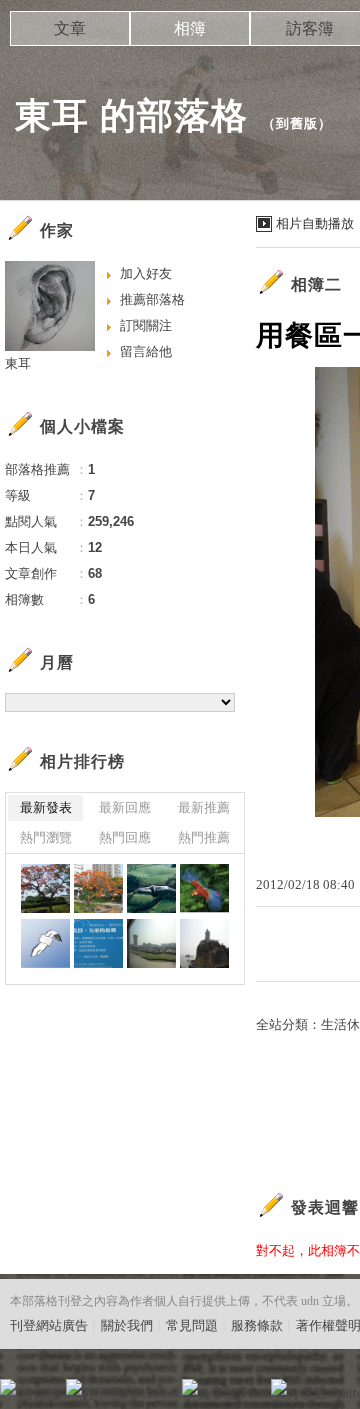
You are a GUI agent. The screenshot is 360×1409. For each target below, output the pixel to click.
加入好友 (146, 273)
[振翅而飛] (204, 888)
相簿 (190, 28)
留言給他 (146, 351)
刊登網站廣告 (49, 1325)
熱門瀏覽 (46, 837)
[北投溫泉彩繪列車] (98, 943)
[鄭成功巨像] (204, 943)
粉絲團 (40, 1393)
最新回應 (125, 807)
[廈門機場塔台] (151, 943)
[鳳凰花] (45, 888)
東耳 (18, 363)
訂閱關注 (146, 325)
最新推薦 (204, 807)
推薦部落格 (152, 299)
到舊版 (297, 123)
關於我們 (127, 1325)
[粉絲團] (8, 1387)
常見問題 (192, 1325)
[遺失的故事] (45, 943)
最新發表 (46, 807)
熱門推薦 (204, 837)
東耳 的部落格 (131, 115)
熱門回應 (125, 837)
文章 (70, 28)
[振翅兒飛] (151, 888)
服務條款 (257, 1325)
